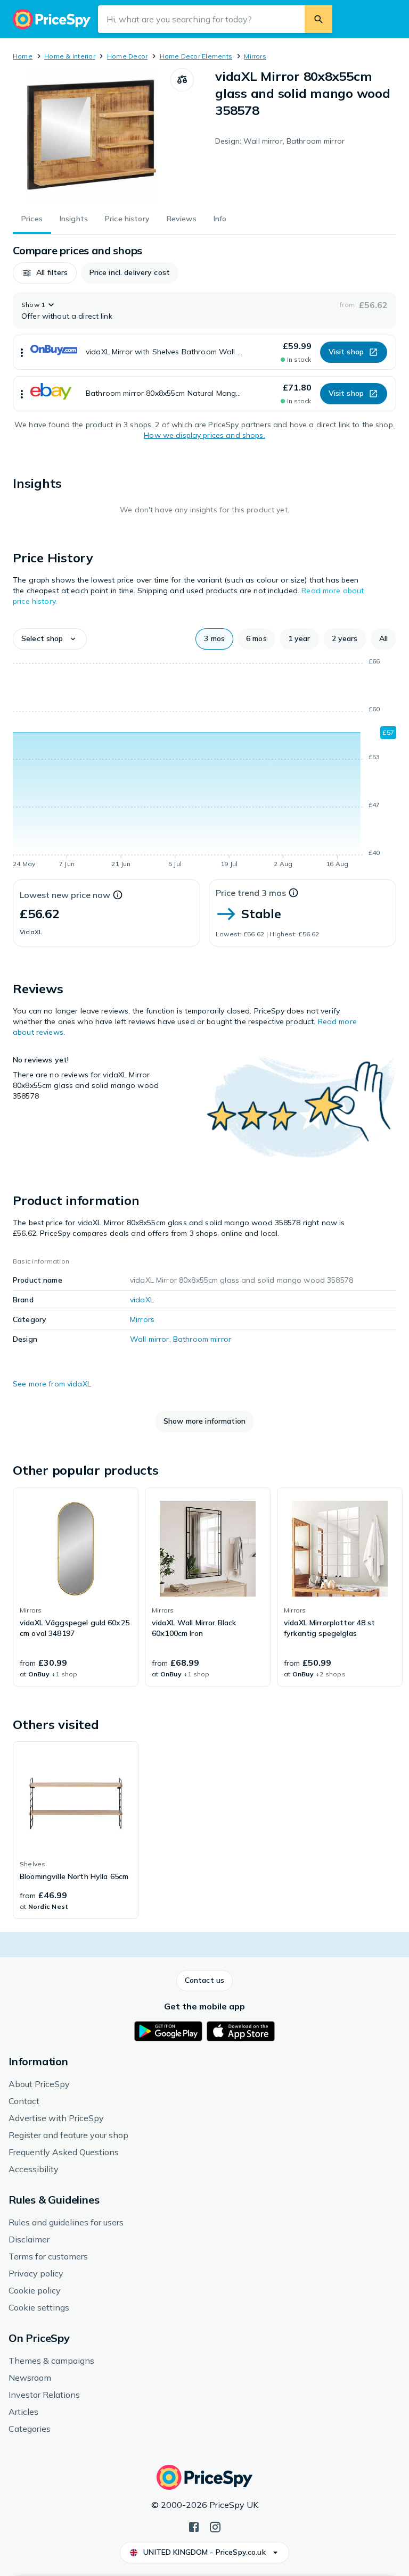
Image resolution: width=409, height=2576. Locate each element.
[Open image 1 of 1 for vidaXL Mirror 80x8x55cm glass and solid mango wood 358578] (92, 135)
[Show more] (22, 352)
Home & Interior (70, 56)
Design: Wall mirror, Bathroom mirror (280, 141)
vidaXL (142, 1300)
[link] (76, 1587)
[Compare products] (182, 80)
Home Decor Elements (196, 56)
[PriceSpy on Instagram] (215, 2526)
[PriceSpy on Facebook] (194, 2526)
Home (23, 56)
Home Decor (127, 56)
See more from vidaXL (52, 1384)
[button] (45, 273)
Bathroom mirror (202, 1339)
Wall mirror (150, 1339)
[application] (204, 765)
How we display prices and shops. (204, 435)
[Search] (318, 19)
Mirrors (255, 56)
